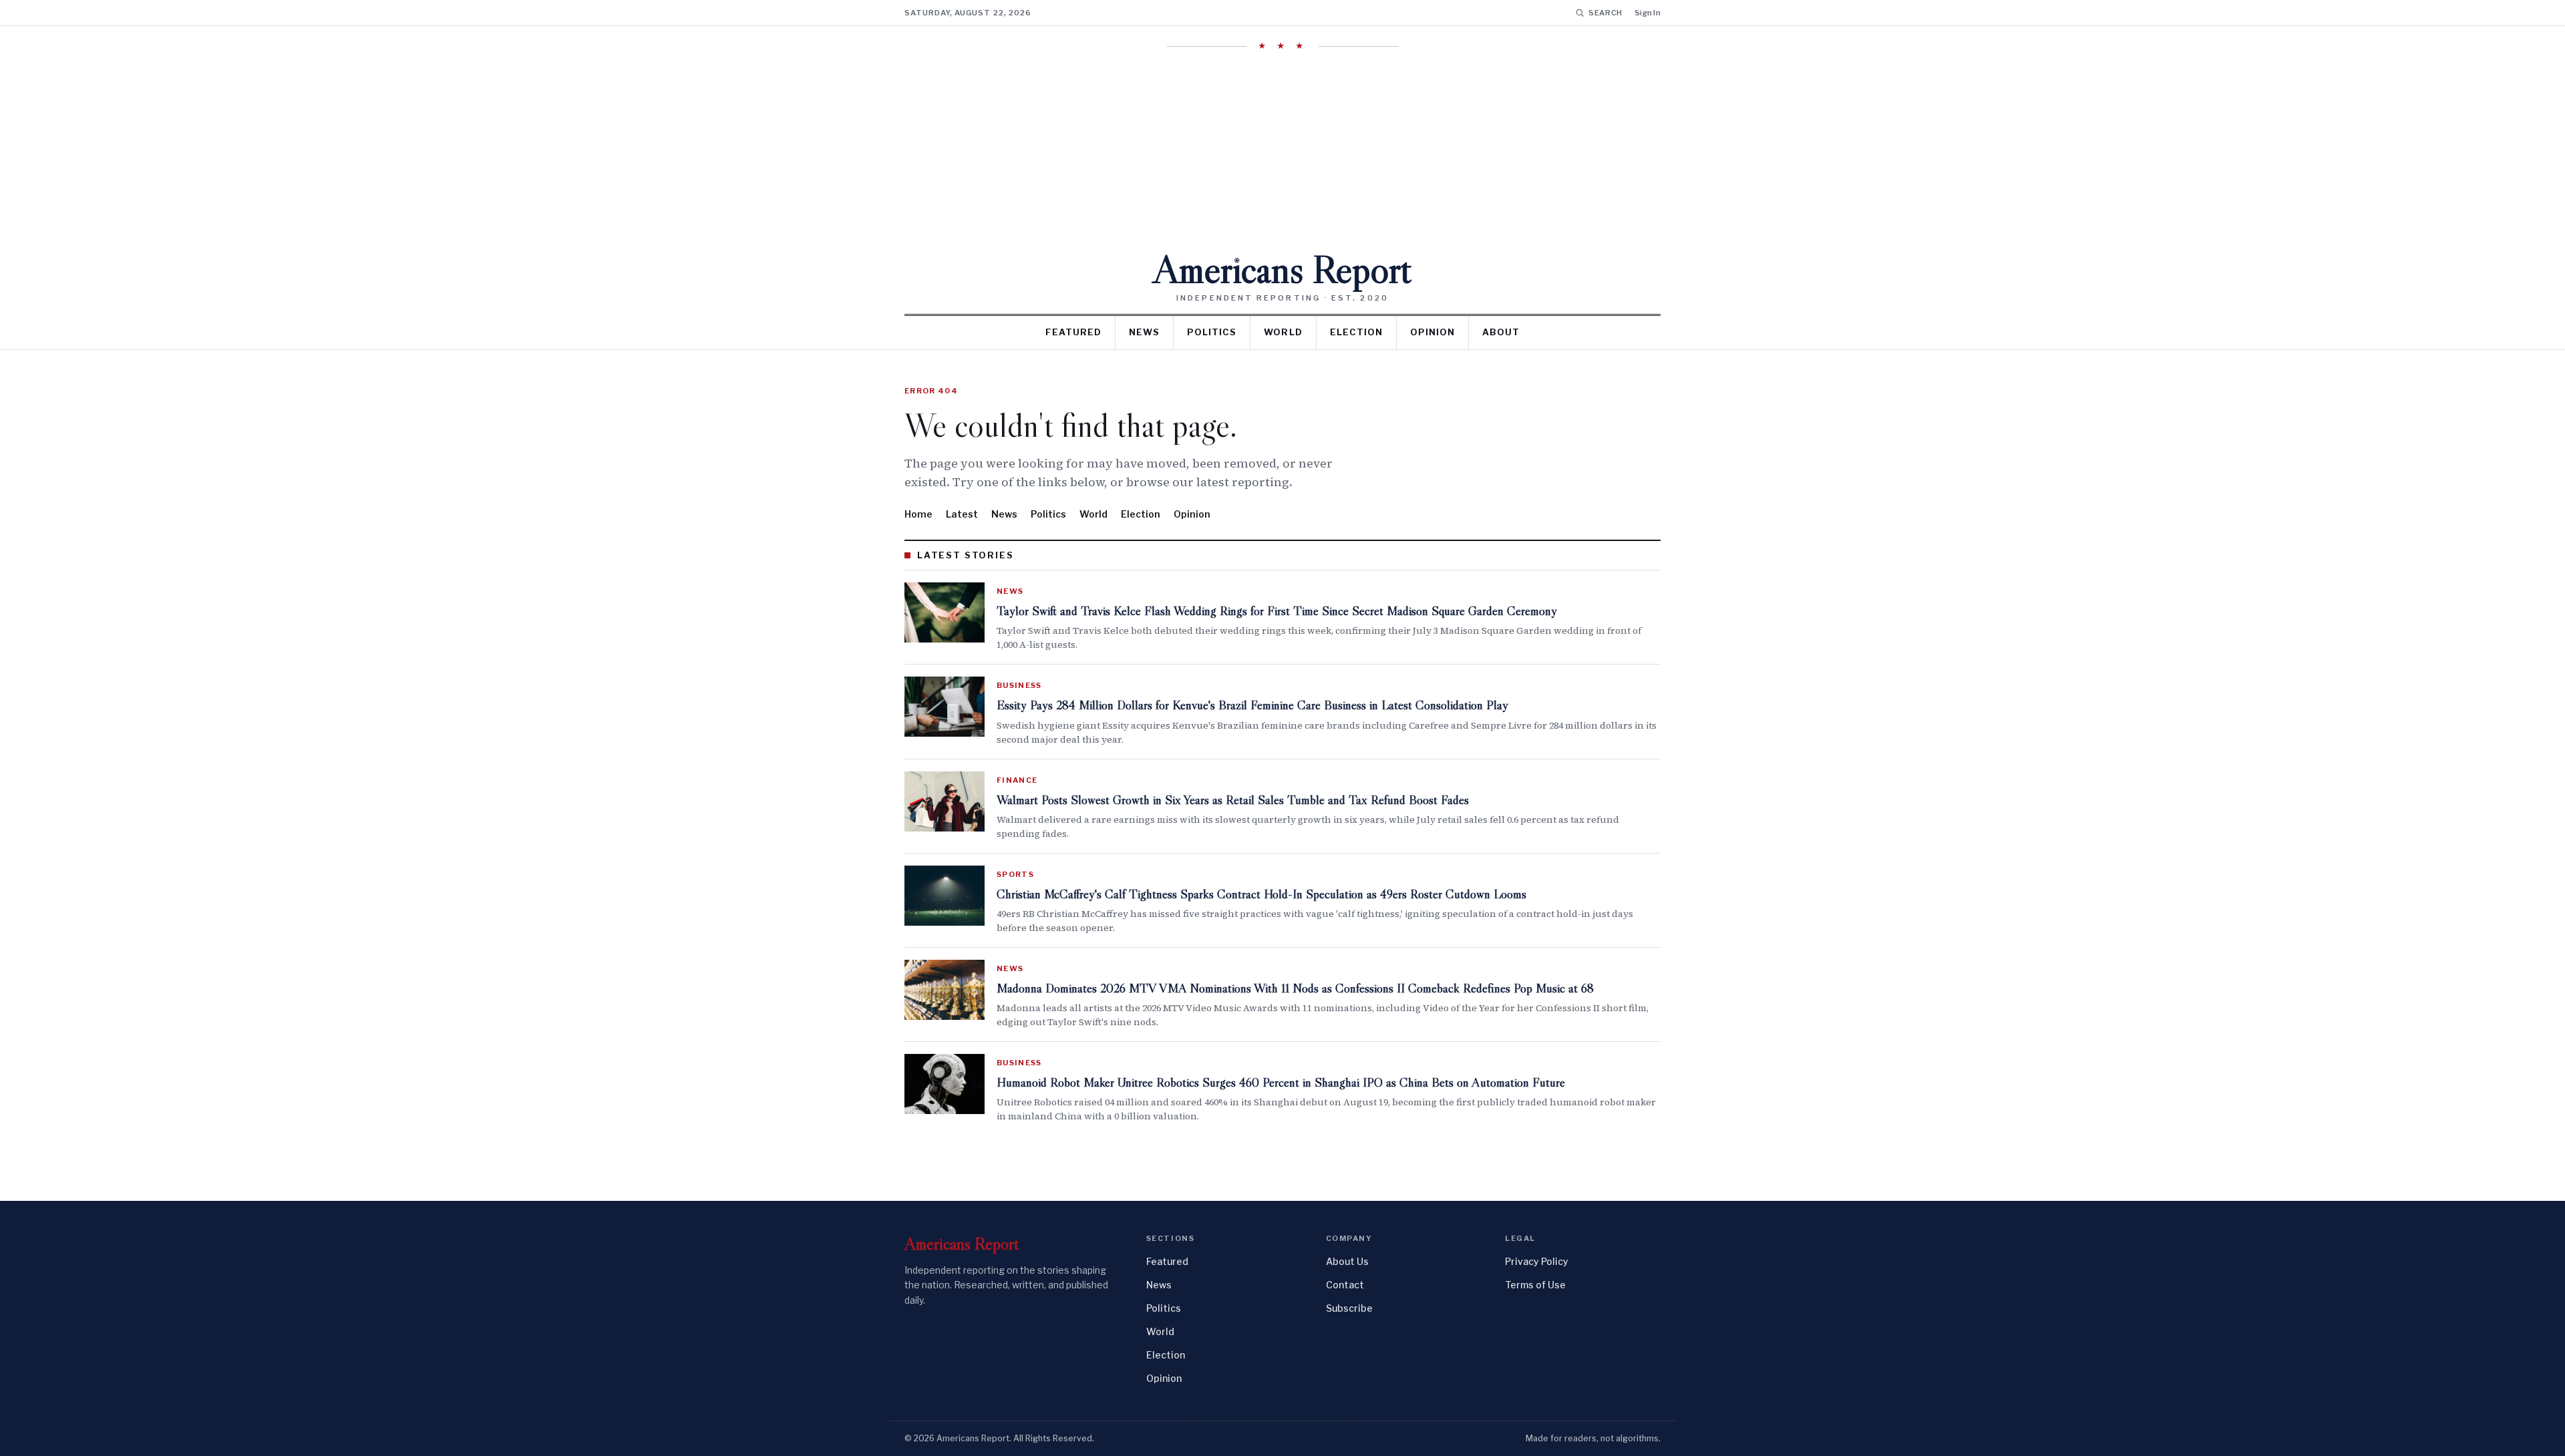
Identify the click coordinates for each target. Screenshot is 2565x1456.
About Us (1347, 1261)
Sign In (1648, 13)
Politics (1212, 332)
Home (918, 514)
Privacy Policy (1537, 1261)
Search (1605, 13)
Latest (962, 514)
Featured (1073, 332)
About (1501, 332)
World (1283, 332)
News (1144, 332)
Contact (1345, 1285)
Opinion (1432, 332)
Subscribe (1349, 1308)
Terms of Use (1535, 1285)
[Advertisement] (1282, 150)
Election (1356, 332)
